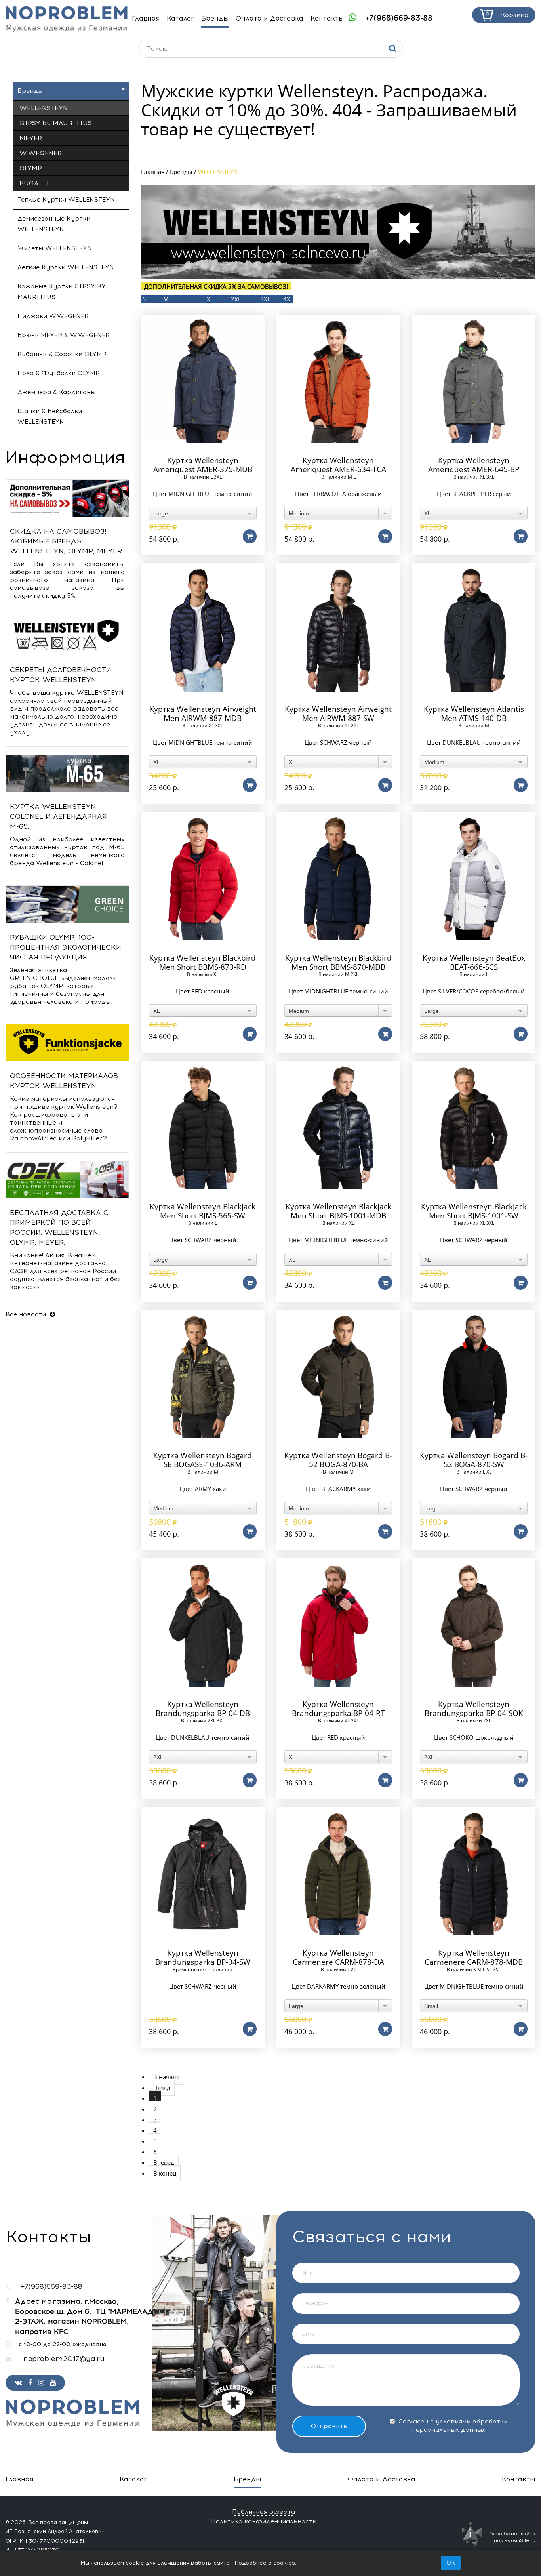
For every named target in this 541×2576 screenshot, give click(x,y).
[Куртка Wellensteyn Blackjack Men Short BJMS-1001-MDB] (338, 1127)
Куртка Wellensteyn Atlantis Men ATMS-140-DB (474, 714)
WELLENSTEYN (44, 108)
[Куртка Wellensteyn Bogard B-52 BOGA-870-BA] (338, 1376)
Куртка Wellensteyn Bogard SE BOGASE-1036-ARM (203, 1460)
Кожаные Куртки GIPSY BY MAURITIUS (62, 292)
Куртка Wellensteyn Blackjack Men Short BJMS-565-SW (203, 1211)
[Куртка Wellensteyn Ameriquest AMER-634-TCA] (338, 381)
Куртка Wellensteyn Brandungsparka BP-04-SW (203, 1958)
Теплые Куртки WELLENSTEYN (66, 200)
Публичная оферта (264, 2512)
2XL (236, 299)
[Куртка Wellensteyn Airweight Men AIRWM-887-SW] (338, 630)
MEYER (31, 138)
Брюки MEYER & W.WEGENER (64, 335)
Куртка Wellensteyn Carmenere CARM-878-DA (338, 1958)
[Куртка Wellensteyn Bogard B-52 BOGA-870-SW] (474, 1376)
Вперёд (164, 2162)
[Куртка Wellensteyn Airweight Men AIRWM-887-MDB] (203, 630)
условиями (453, 2422)
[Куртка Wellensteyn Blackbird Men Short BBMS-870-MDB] (338, 878)
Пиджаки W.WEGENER (53, 316)
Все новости (27, 1314)
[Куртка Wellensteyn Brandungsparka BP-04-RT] (338, 1625)
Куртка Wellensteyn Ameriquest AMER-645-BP (474, 465)
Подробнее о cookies (265, 2563)
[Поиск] (393, 49)
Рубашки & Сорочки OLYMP (62, 354)
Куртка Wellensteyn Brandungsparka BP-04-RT (338, 1709)
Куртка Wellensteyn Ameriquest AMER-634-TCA (338, 465)
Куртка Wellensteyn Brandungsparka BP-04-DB (203, 1709)
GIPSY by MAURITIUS (56, 123)
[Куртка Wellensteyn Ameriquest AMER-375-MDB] (203, 381)
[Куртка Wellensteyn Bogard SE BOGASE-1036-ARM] (203, 1376)
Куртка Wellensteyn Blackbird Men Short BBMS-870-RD (203, 963)
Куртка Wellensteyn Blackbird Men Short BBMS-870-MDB (338, 963)
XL (210, 299)
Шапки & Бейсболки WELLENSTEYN (50, 417)
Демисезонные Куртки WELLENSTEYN (54, 224)
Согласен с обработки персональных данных (452, 2426)
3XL (265, 299)
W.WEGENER (41, 153)
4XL (288, 299)
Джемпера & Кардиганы (56, 392)
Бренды (215, 18)
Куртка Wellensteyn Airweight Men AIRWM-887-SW (338, 714)
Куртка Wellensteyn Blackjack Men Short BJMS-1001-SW (474, 1211)
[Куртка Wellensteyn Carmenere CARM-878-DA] (338, 1873)
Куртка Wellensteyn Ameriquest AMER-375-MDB (203, 465)
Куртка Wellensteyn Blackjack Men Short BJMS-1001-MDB (338, 1211)
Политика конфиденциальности (264, 2521)
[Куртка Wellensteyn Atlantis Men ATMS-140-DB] (474, 630)
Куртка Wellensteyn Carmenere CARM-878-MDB (474, 1958)
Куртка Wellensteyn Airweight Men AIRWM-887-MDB (203, 714)
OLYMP (31, 168)
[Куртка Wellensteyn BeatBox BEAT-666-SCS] (474, 878)
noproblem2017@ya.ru (64, 2359)
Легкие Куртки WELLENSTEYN (66, 267)
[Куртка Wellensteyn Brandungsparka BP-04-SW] (203, 1873)
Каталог (181, 18)
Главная (146, 18)
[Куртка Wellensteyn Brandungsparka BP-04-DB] (203, 1625)
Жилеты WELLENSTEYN (55, 248)
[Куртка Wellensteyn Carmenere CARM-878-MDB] (474, 1873)
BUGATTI (34, 183)
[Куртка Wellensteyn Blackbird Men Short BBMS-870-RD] (203, 878)
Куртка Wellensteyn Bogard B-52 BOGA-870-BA (338, 1460)
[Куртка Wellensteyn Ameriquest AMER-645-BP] (474, 381)
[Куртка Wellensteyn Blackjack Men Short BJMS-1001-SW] (474, 1127)
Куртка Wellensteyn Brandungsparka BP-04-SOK (474, 1709)
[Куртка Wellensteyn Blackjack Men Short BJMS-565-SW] (203, 1127)
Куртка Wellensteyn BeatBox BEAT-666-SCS (474, 963)
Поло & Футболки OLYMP (59, 373)
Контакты (327, 18)
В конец (165, 2173)
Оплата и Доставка (270, 18)
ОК (451, 2563)
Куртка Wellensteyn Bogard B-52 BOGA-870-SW (474, 1460)
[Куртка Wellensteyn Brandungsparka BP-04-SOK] (474, 1625)
